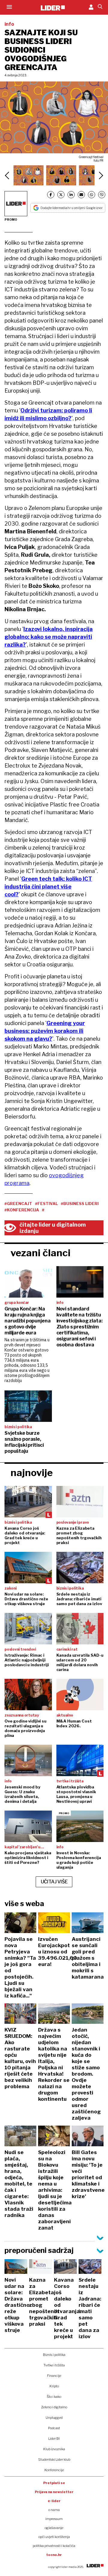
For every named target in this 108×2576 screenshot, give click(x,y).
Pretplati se (54, 2483)
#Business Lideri (80, 1204)
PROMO (11, 220)
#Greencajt (18, 1204)
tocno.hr (54, 2555)
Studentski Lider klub (54, 2460)
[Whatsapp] (91, 195)
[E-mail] (81, 195)
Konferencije (54, 2470)
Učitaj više (54, 1882)
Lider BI (54, 2439)
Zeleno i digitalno (54, 2407)
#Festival (46, 1204)
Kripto (54, 2386)
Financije (54, 2376)
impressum (54, 2519)
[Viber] (102, 195)
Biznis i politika (54, 2355)
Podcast (54, 2428)
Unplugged (54, 2418)
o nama (54, 2510)
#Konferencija (22, 1210)
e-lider (54, 2501)
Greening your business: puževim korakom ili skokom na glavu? (45, 1031)
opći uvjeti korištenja (54, 2537)
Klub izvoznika (54, 2449)
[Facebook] (51, 195)
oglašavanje (54, 2528)
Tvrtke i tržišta (54, 2365)
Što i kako (54, 2397)
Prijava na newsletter (54, 2492)
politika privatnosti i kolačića (54, 2546)
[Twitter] (61, 195)
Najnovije (32, 1473)
